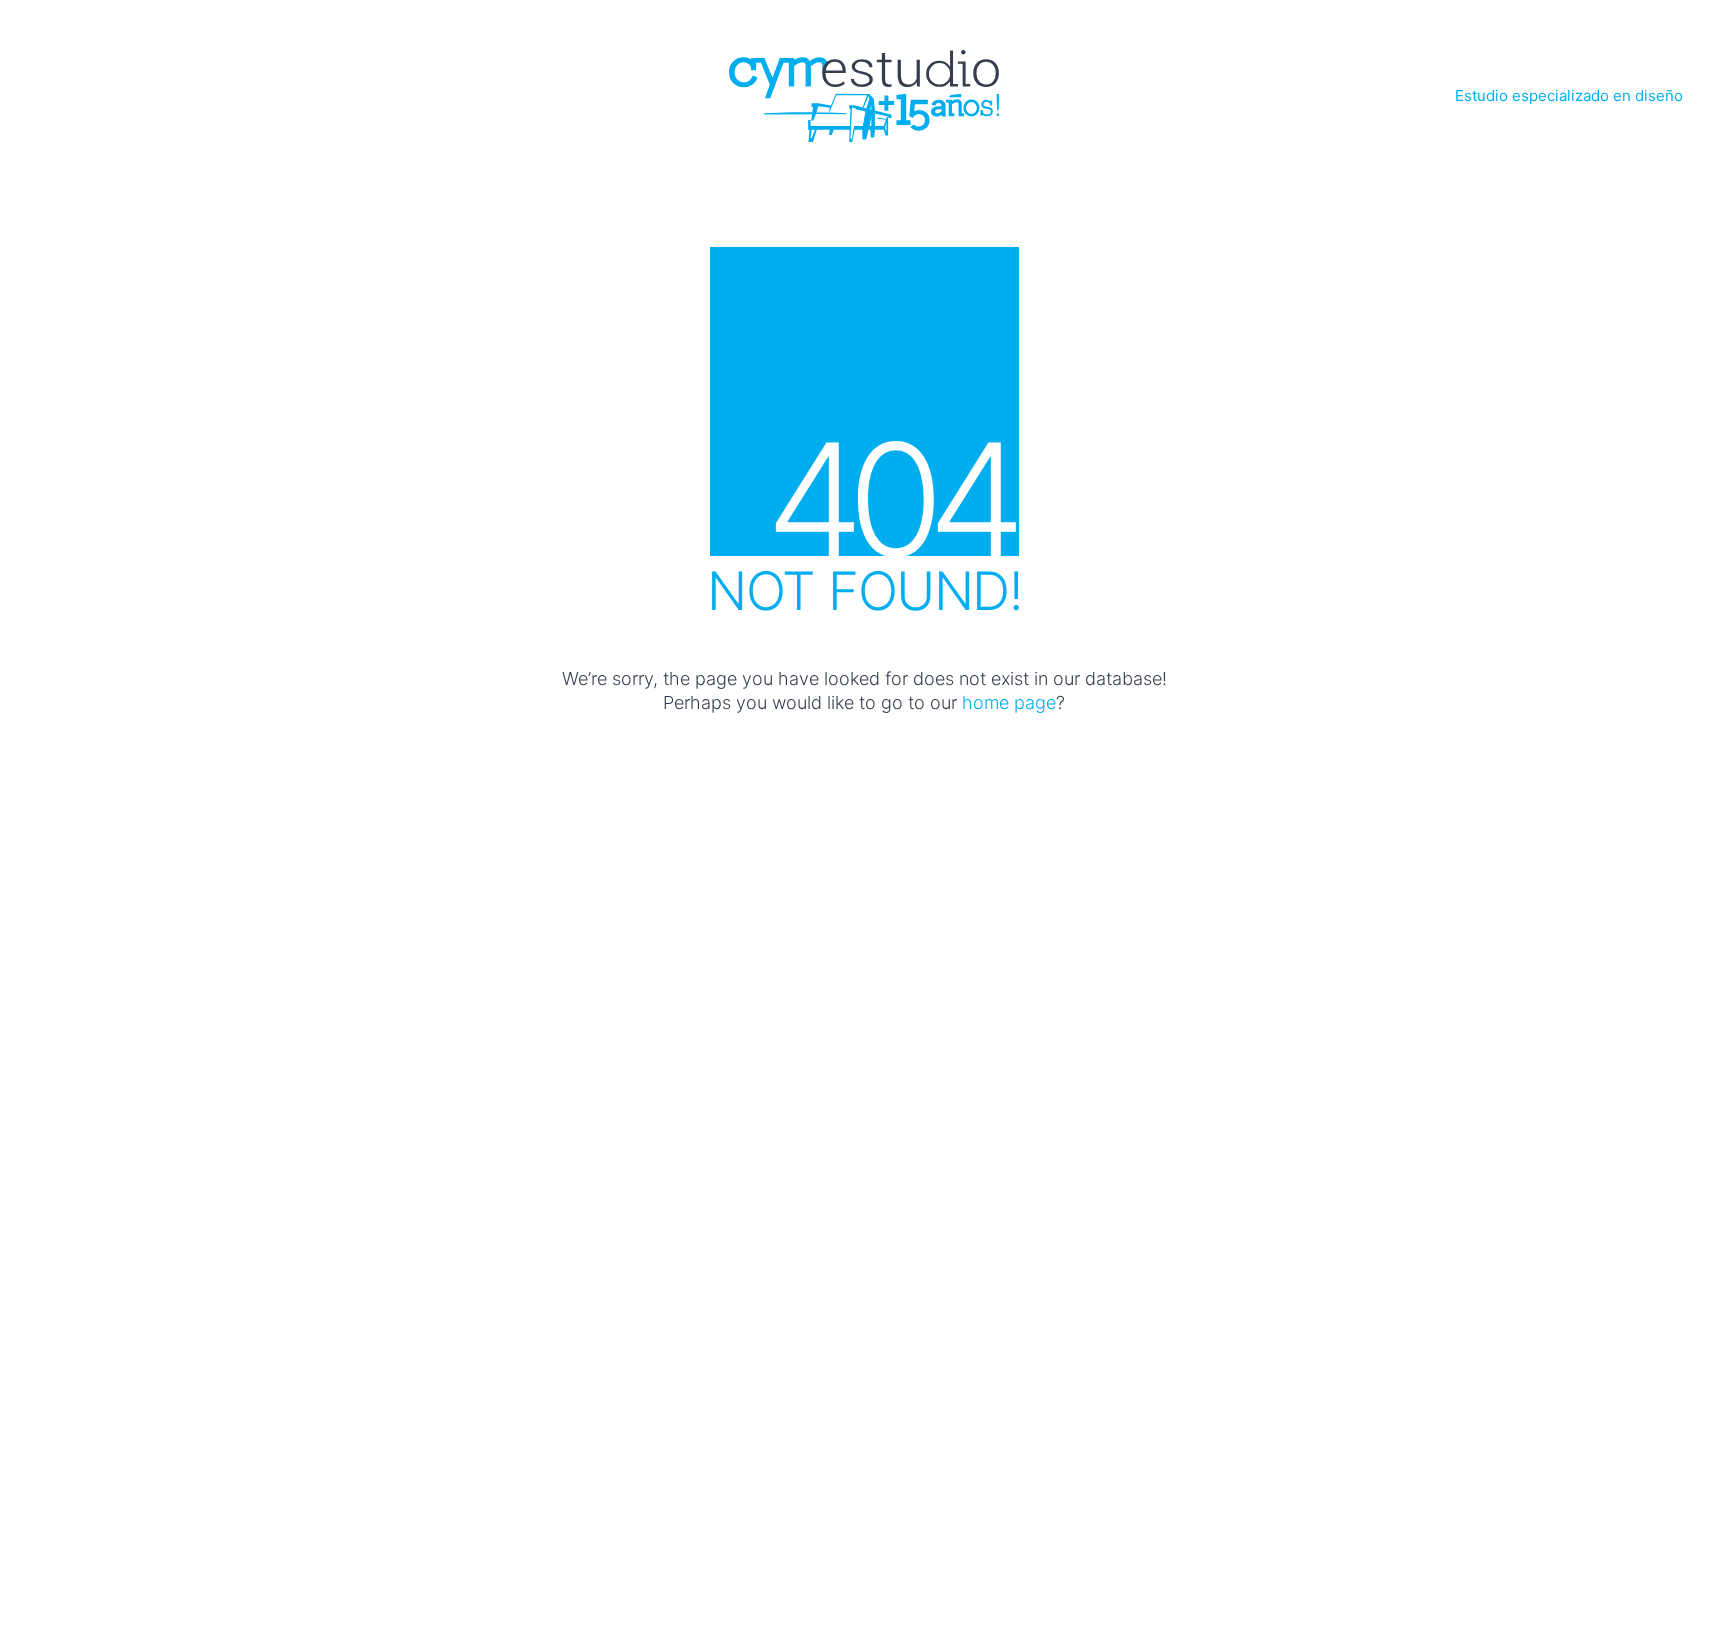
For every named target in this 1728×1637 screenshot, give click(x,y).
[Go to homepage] (864, 96)
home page (1009, 702)
